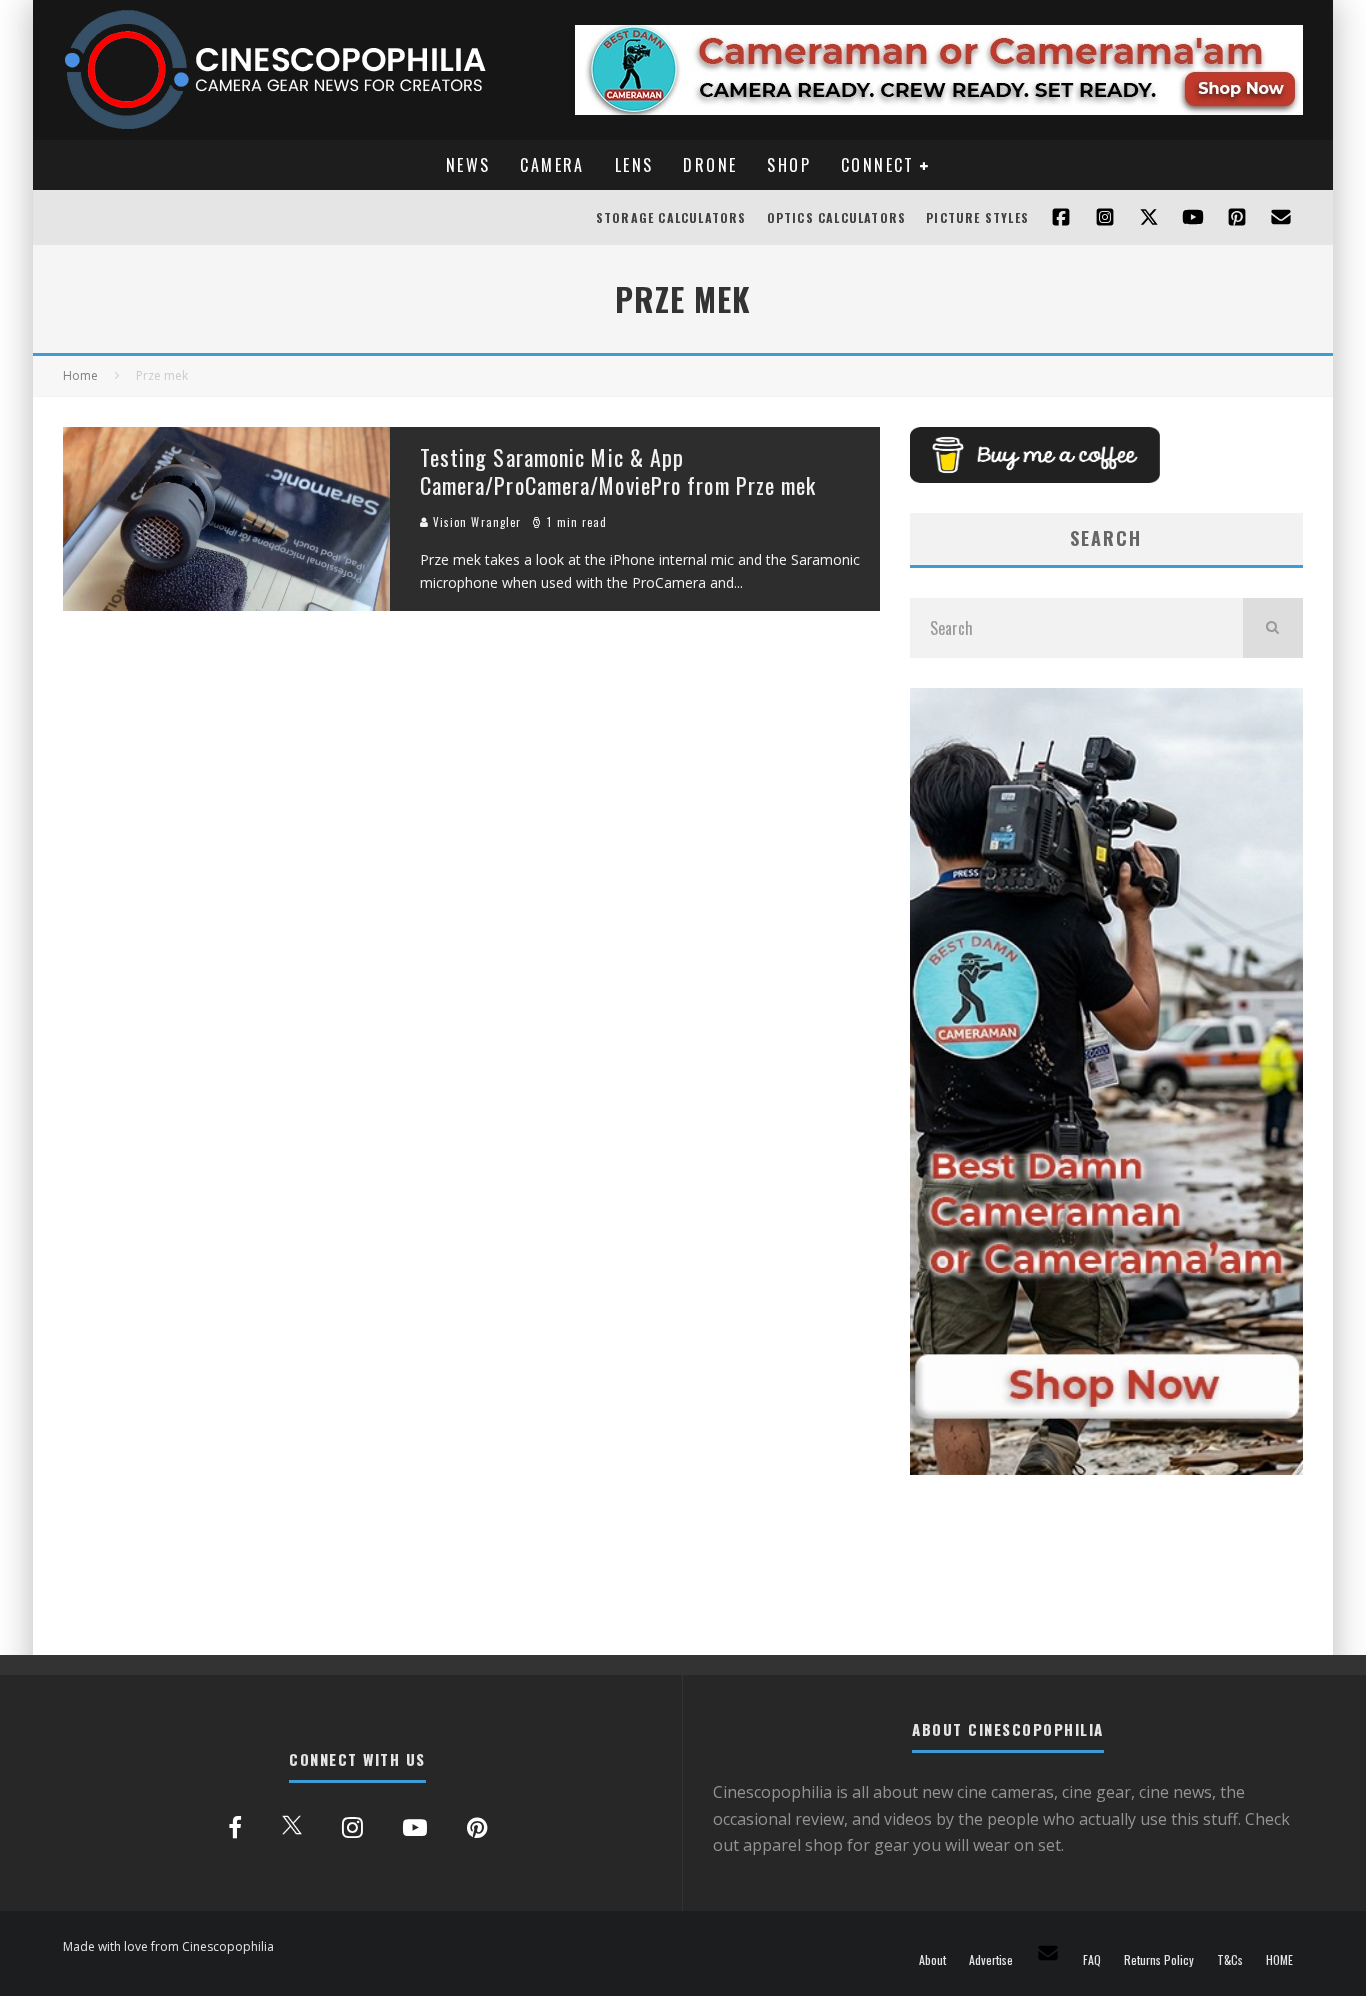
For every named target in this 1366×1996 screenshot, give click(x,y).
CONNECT (878, 165)
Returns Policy (1159, 1960)
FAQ (1092, 1960)
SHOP (789, 165)
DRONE (710, 165)
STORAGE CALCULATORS (671, 217)
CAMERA (552, 165)
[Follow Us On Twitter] (1149, 217)
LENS (634, 165)
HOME (1279, 1960)
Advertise (991, 1960)
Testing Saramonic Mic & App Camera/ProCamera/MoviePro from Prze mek (618, 471)
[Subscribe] (1193, 217)
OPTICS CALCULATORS (837, 217)
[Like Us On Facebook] (1061, 217)
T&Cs (1230, 1960)
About (932, 1960)
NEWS (468, 165)
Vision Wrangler (475, 522)
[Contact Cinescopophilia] (1281, 217)
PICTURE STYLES (977, 217)
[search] (1273, 628)
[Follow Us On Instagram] (1105, 217)
